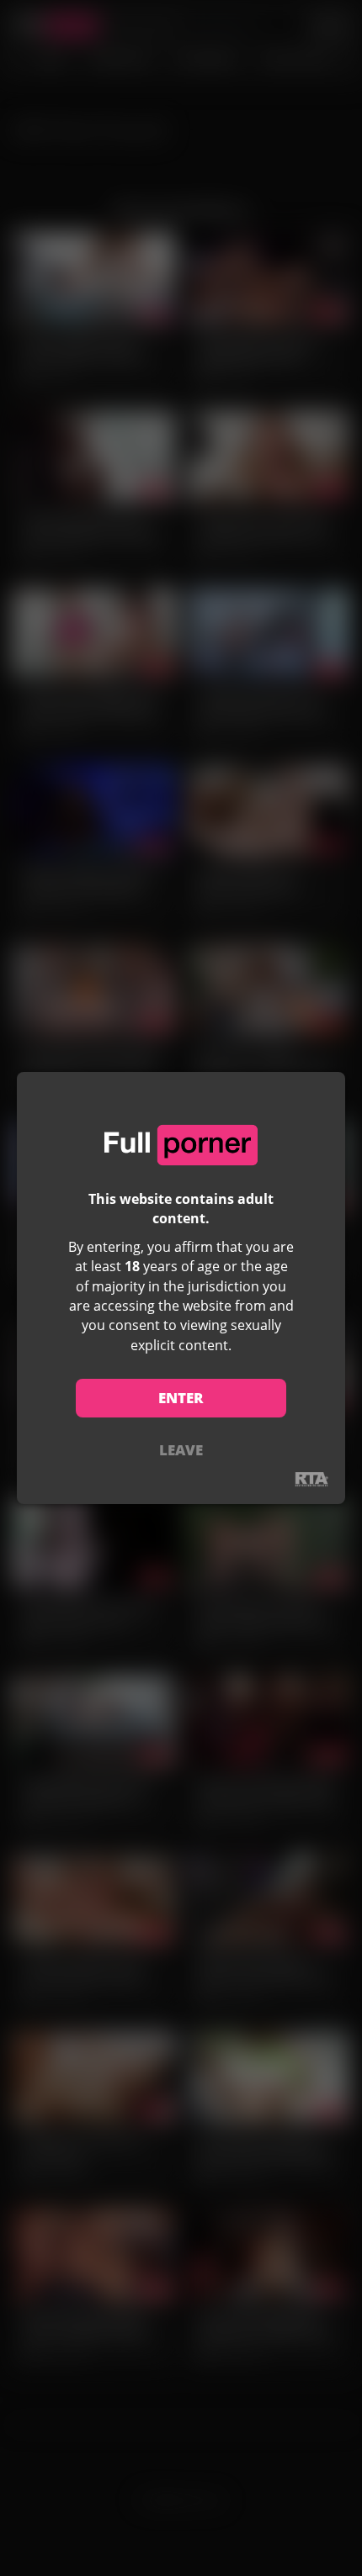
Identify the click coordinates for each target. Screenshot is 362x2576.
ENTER (181, 1398)
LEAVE (181, 1450)
